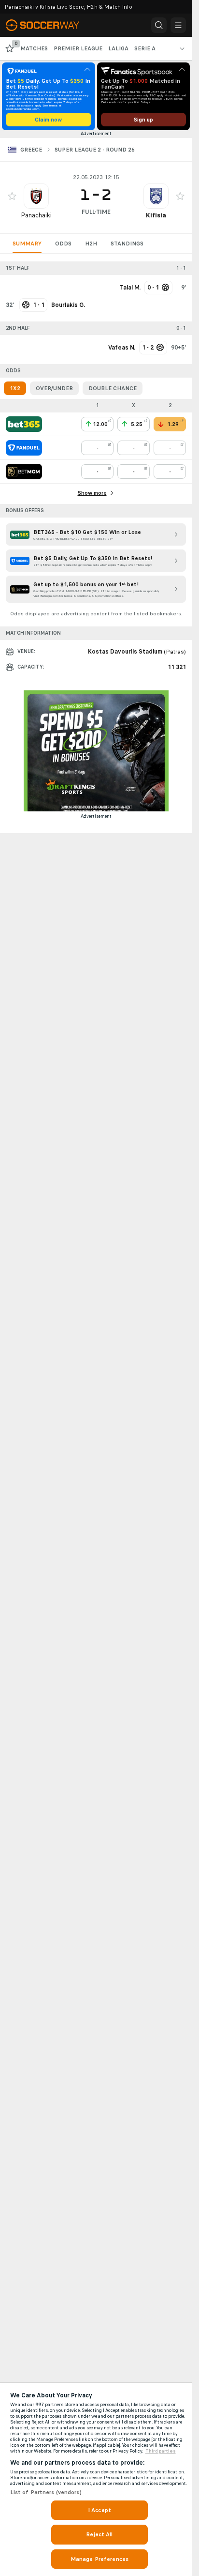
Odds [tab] (63, 244)
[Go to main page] (48, 25)
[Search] (159, 25)
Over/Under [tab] (54, 388)
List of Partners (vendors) (46, 2492)
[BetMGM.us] (24, 472)
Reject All (99, 2534)
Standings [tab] (127, 244)
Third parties (161, 2451)
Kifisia (156, 215)
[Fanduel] (24, 448)
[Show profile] (36, 196)
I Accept (99, 2510)
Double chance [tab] (113, 388)
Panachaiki (36, 215)
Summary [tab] (27, 244)
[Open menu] (178, 25)
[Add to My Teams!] (12, 196)
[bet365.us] (24, 424)
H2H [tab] (91, 244)
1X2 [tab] (15, 388)
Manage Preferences (99, 2559)
